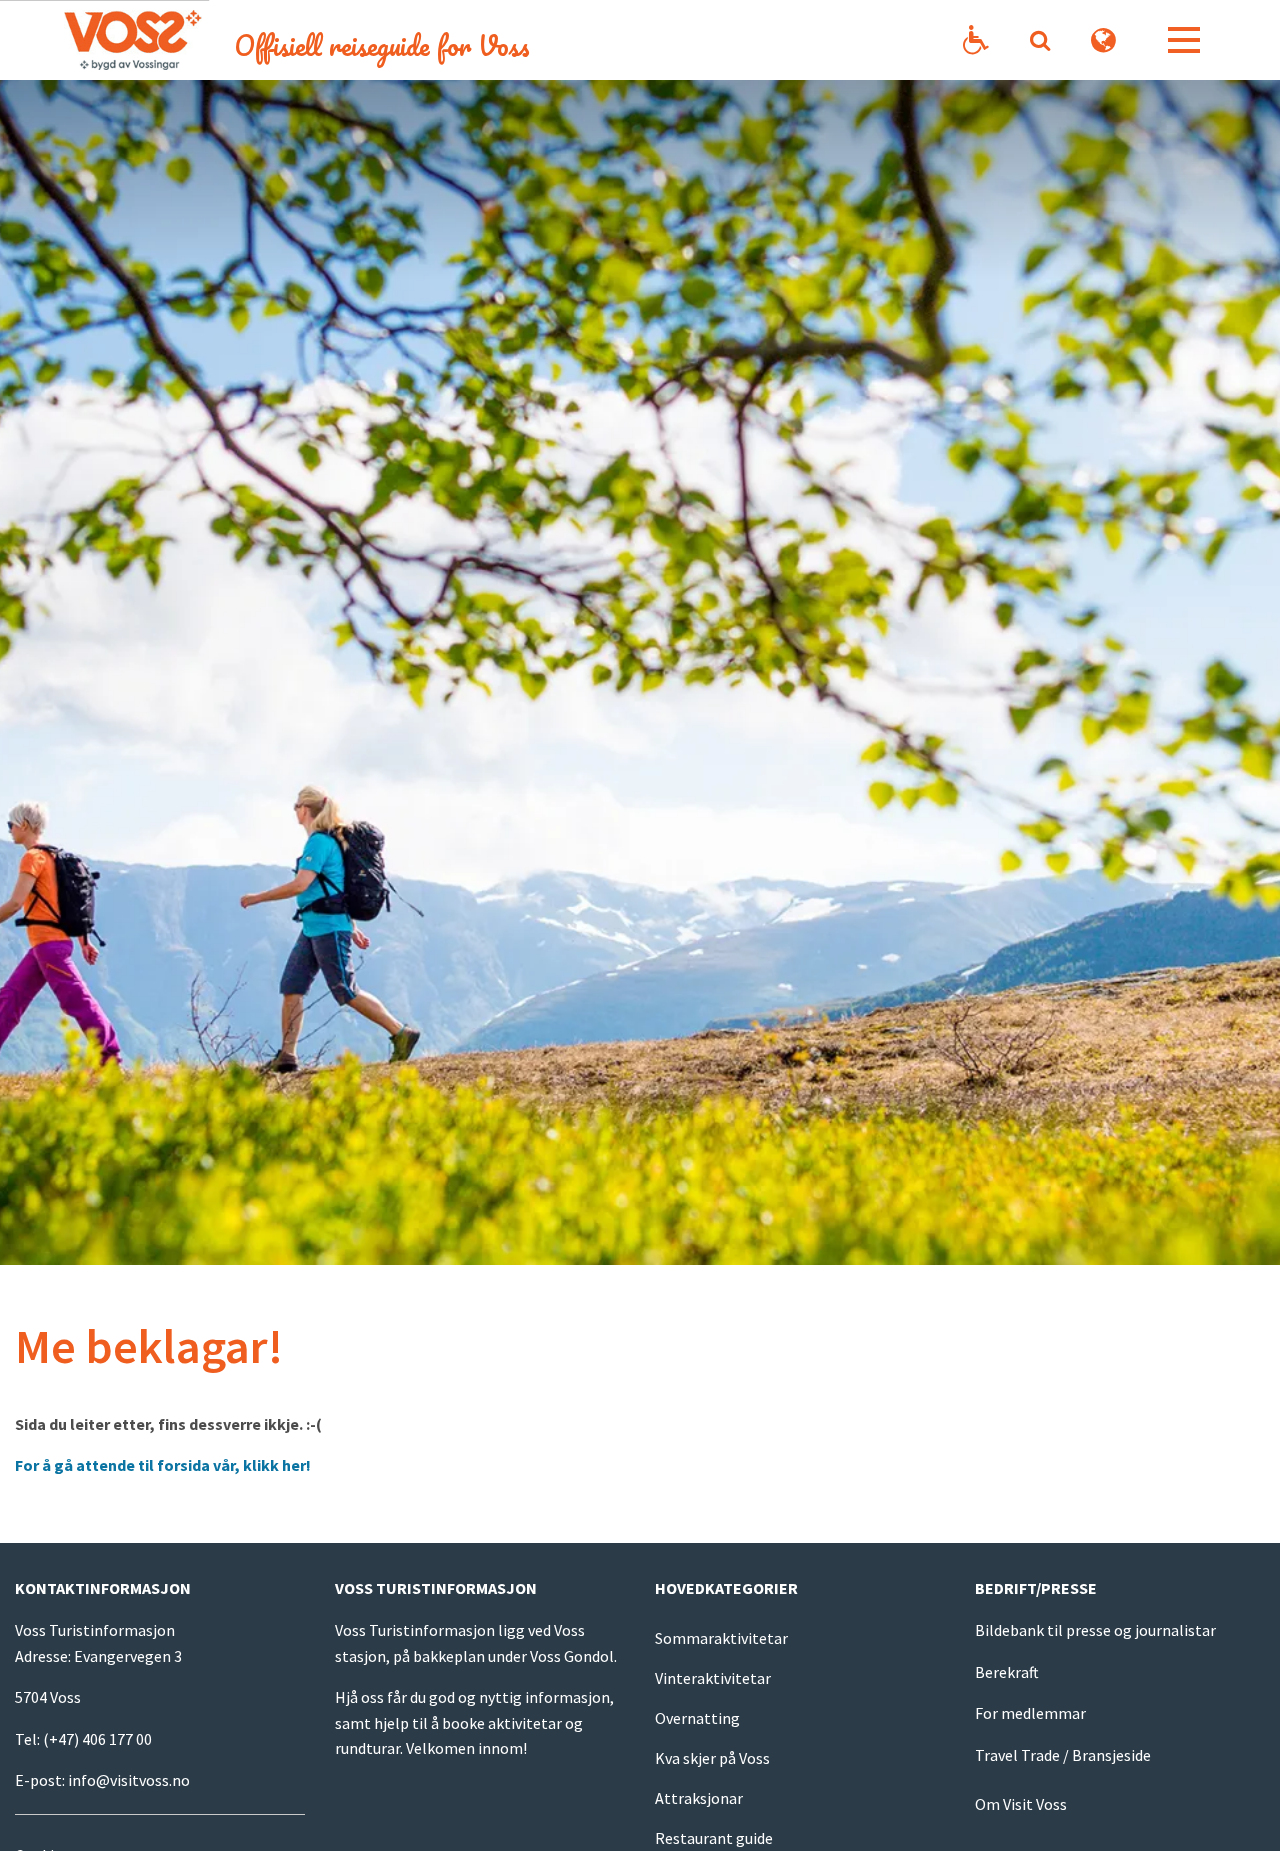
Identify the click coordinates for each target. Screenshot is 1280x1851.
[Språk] (1104, 40)
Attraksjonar (699, 1798)
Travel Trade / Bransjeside (1063, 1755)
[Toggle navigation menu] (1184, 40)
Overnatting (697, 1718)
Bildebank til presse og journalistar (1095, 1630)
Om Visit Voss (1021, 1804)
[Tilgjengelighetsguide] (976, 40)
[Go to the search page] (1039, 40)
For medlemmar (1030, 1713)
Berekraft (1007, 1672)
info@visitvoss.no (129, 1780)
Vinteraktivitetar (713, 1678)
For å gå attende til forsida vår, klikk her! (164, 1465)
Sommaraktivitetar (721, 1638)
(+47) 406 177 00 (97, 1739)
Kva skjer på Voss (712, 1758)
